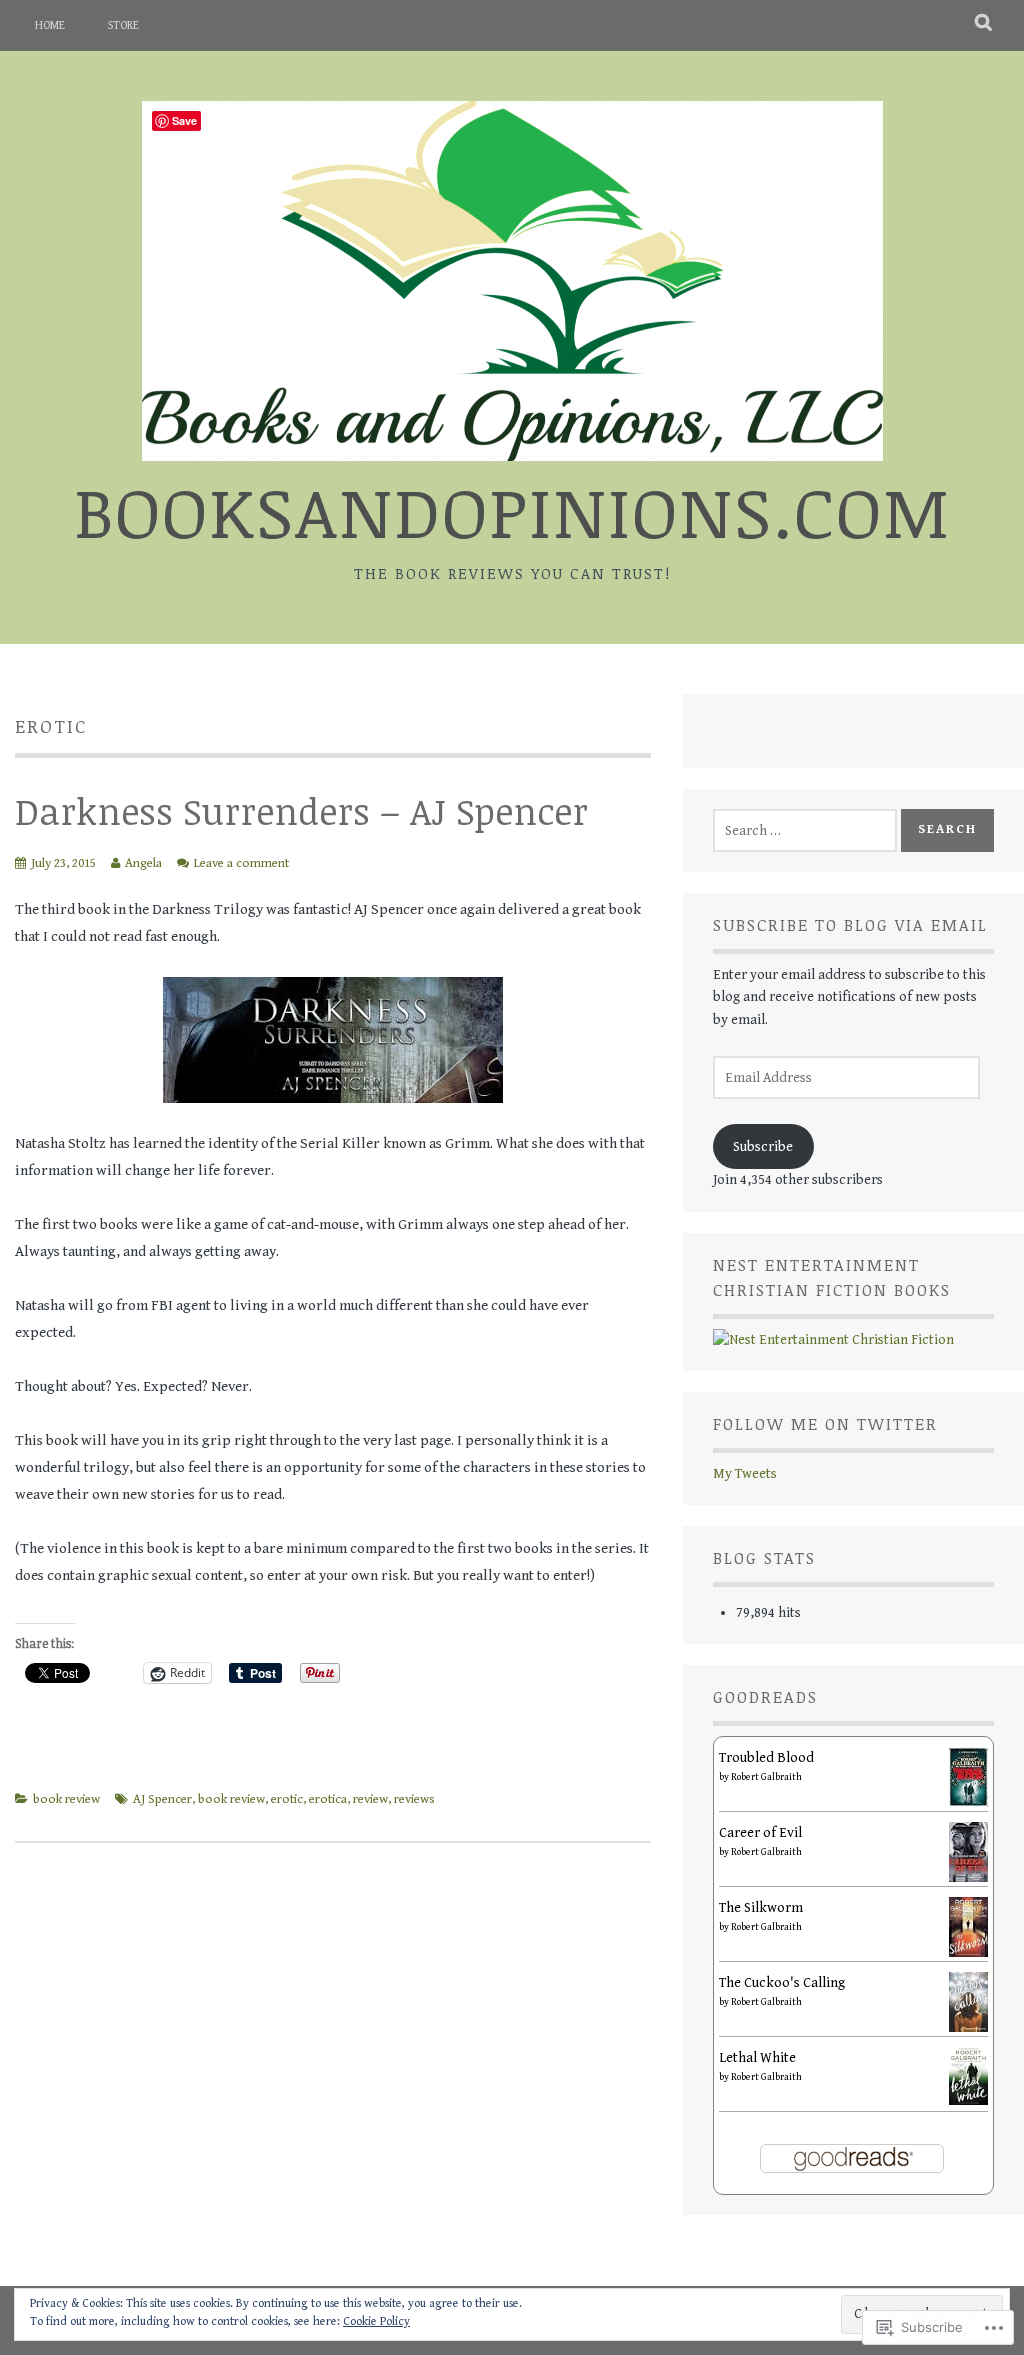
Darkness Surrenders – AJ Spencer (301, 810)
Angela (143, 863)
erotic (287, 1799)
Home (50, 25)
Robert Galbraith (766, 1777)
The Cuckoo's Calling (782, 1983)
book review (66, 1799)
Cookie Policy (376, 2321)
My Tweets (745, 1474)
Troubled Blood (766, 1758)
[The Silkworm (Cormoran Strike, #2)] (968, 1953)
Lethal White (757, 2058)
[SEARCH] (984, 25)
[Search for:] (805, 831)
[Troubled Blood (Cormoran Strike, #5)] (968, 1803)
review (370, 1799)
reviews (414, 1799)
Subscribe (763, 1147)
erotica (328, 1799)
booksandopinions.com (512, 510)
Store (123, 25)
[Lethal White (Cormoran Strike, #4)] (968, 2101)
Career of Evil (760, 1833)
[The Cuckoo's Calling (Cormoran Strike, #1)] (968, 2028)
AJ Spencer (162, 1799)
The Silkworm (761, 1908)
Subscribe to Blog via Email (850, 925)
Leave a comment (241, 863)
